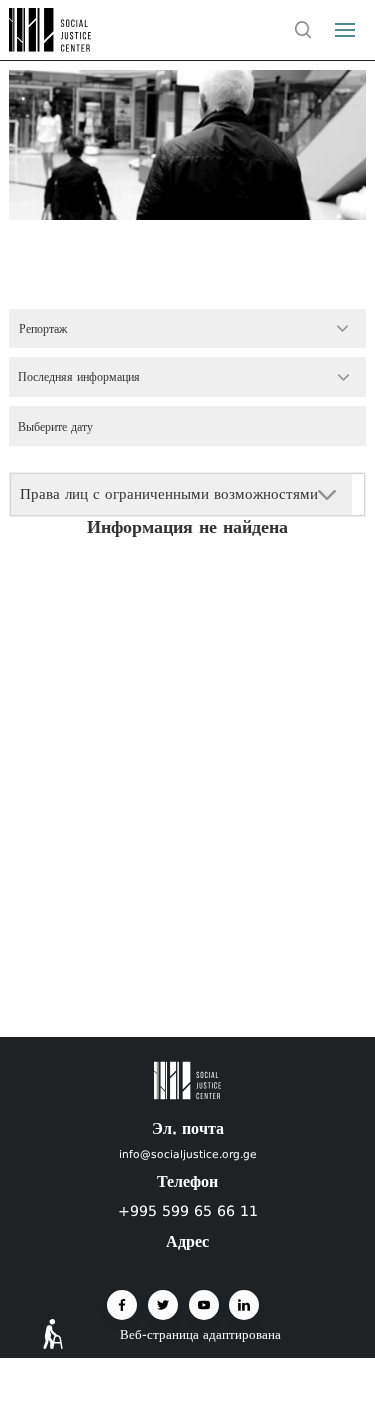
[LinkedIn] (244, 1305)
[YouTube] (204, 1305)
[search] (304, 30)
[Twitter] (163, 1305)
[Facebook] (122, 1305)
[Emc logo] (52, 46)
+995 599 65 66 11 (188, 1211)
